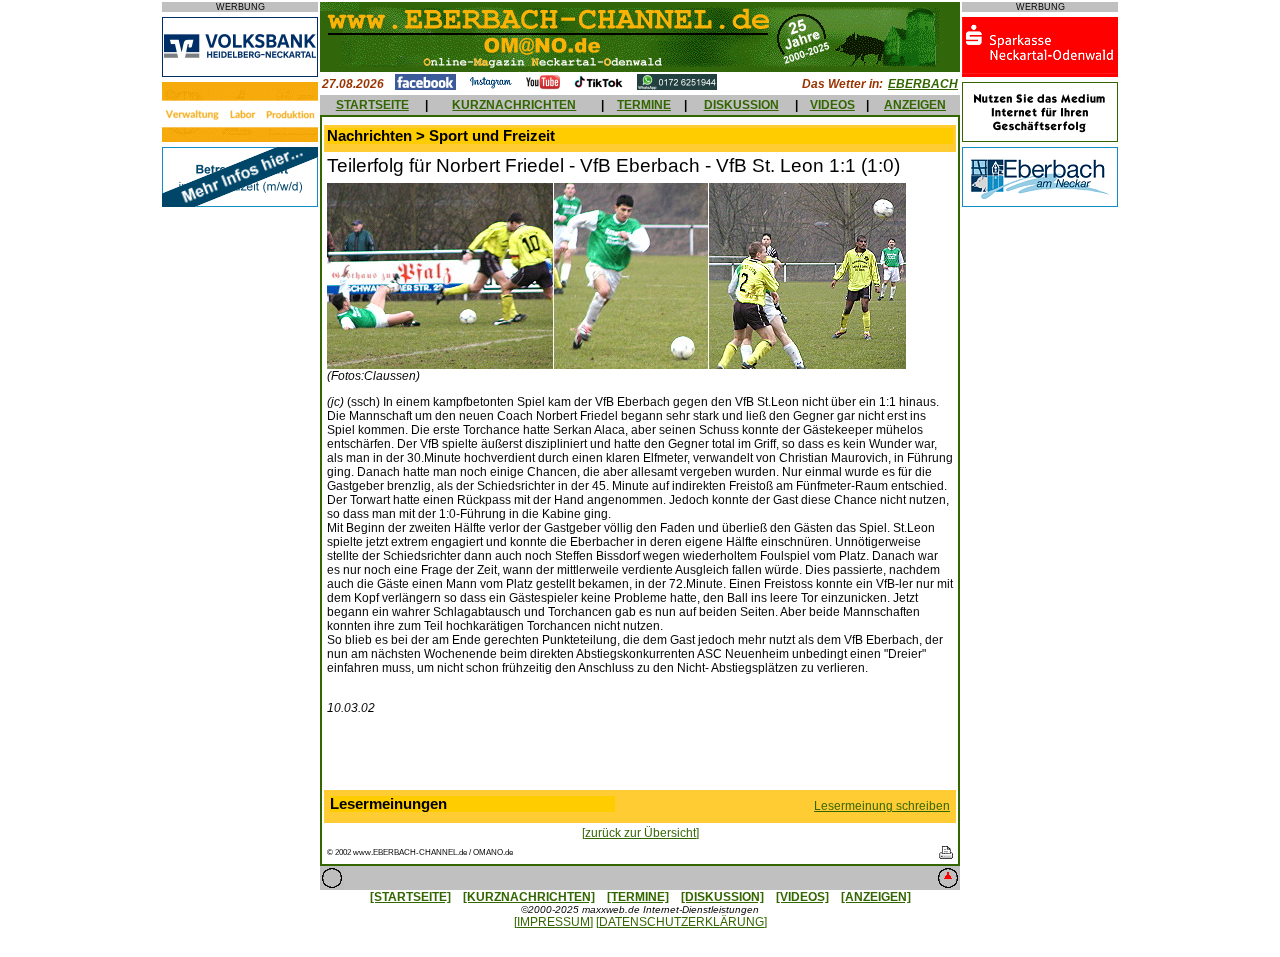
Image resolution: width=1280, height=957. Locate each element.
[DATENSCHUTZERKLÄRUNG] (681, 922)
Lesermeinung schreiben (882, 806)
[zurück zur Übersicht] (640, 833)
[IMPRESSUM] (553, 922)
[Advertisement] (640, 757)
